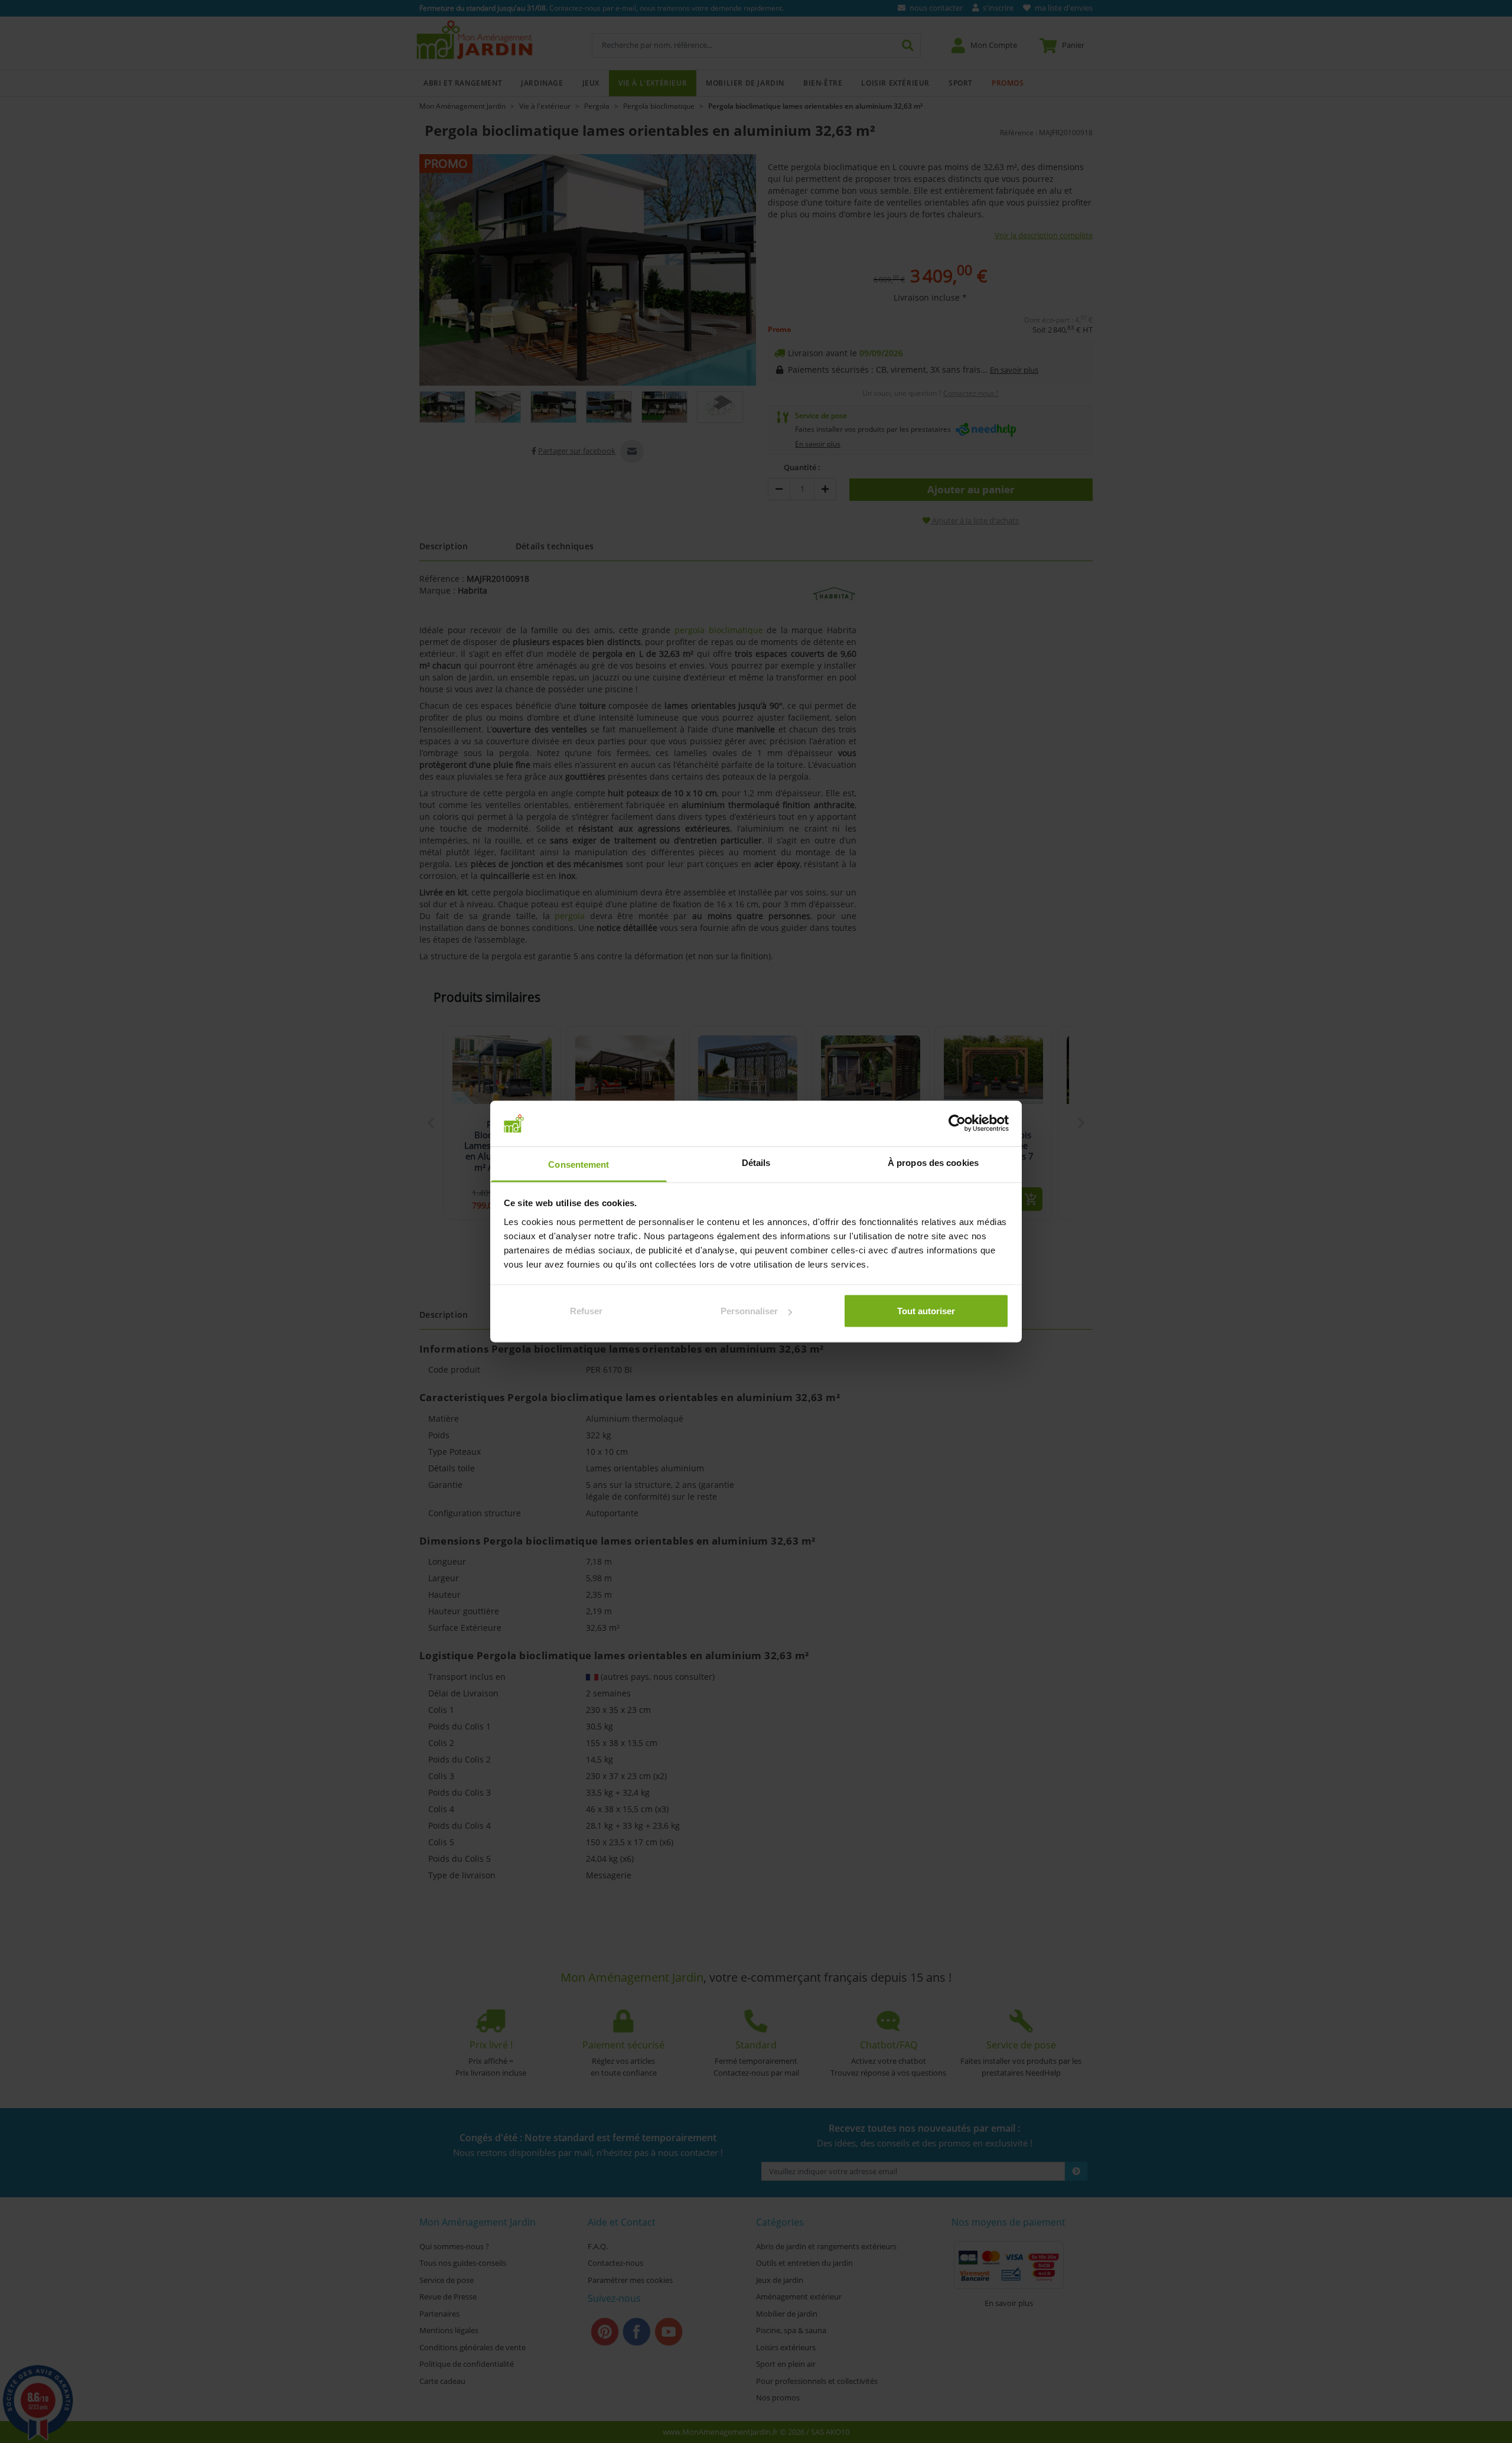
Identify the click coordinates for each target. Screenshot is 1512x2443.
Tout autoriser (926, 1311)
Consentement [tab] (579, 1164)
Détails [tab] (756, 1162)
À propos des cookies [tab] (933, 1162)
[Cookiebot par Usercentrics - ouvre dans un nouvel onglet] (957, 1123)
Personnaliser (749, 1311)
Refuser (586, 1311)
